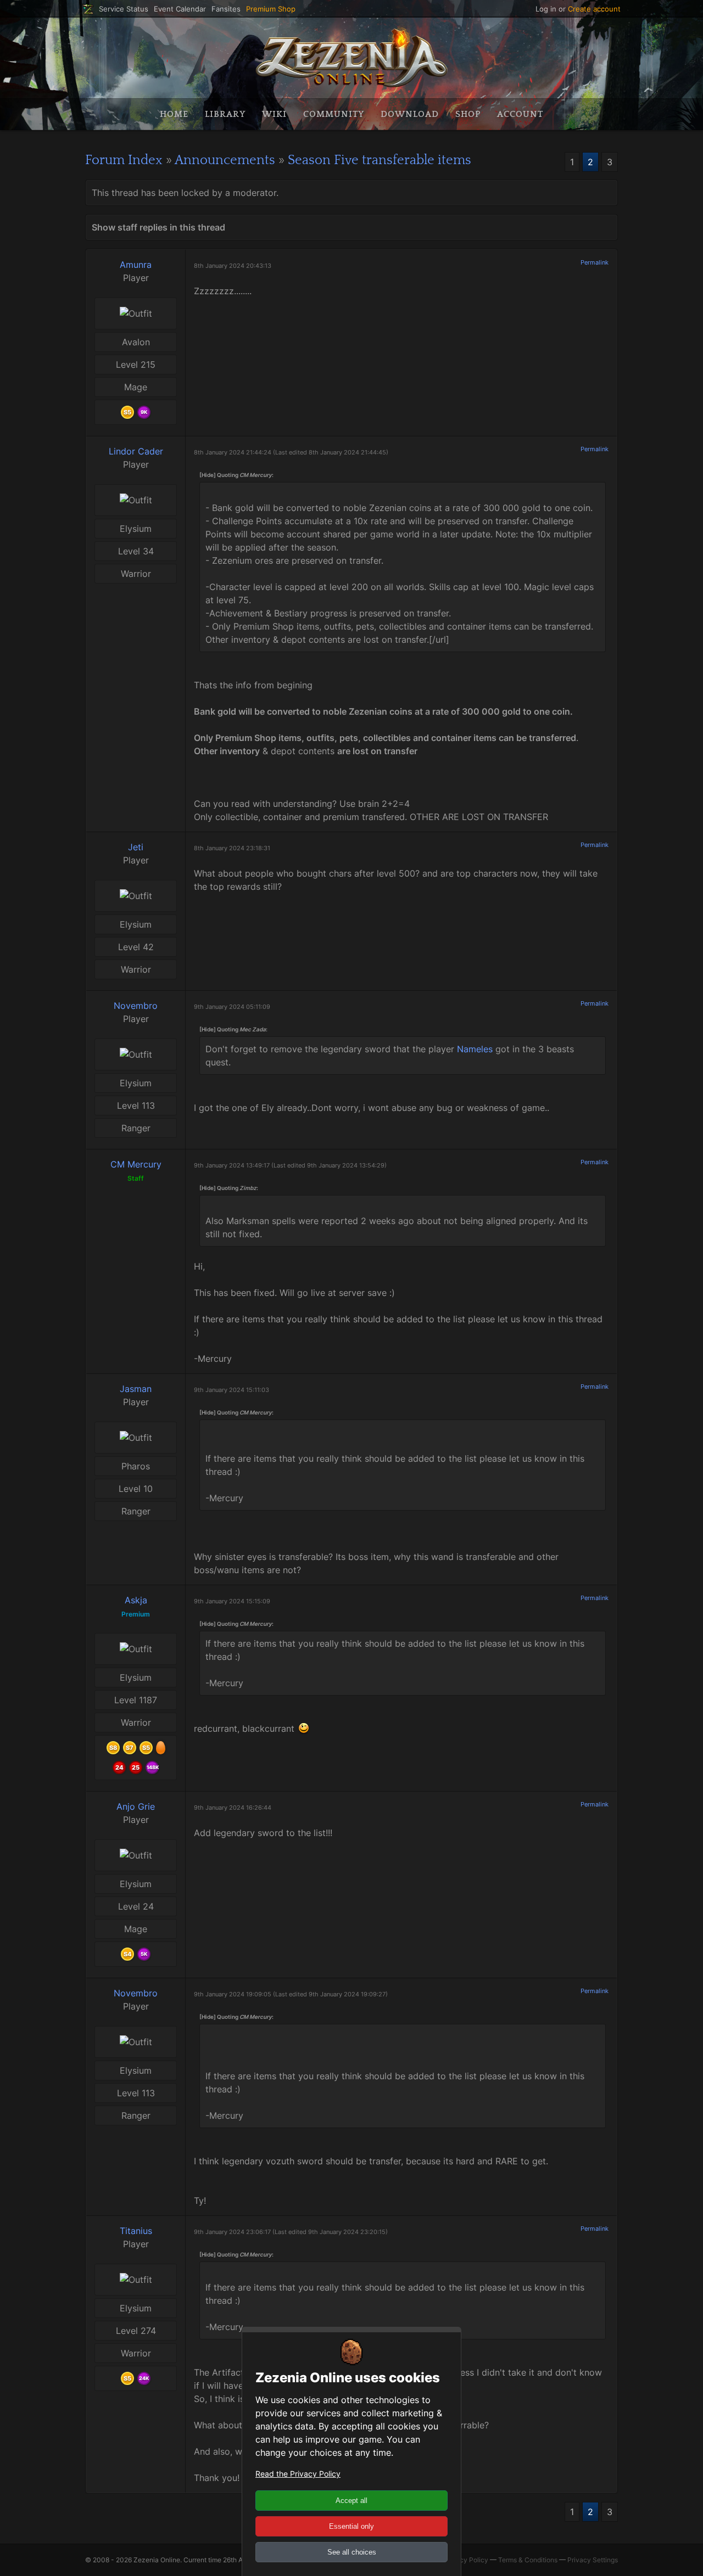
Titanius (136, 2231)
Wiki (274, 114)
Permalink (595, 262)
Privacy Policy (466, 2560)
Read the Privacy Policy (298, 2474)
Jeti (136, 847)
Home (174, 114)
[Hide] (208, 475)
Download (410, 114)
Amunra (136, 265)
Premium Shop (271, 9)
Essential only (351, 2526)
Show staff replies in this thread (158, 227)
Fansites (226, 9)
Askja (136, 1600)
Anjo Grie (136, 1806)
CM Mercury (136, 1164)
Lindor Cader (136, 451)
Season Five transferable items (380, 160)
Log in (546, 9)
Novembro (136, 1006)
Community (334, 114)
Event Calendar (180, 9)
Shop (468, 114)
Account (520, 114)
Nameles (475, 1049)
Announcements (225, 160)
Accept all (351, 2501)
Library (225, 114)
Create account (594, 9)
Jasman (136, 1389)
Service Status (124, 9)
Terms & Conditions (528, 2560)
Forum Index (124, 160)
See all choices (352, 2552)
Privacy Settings (593, 2560)
